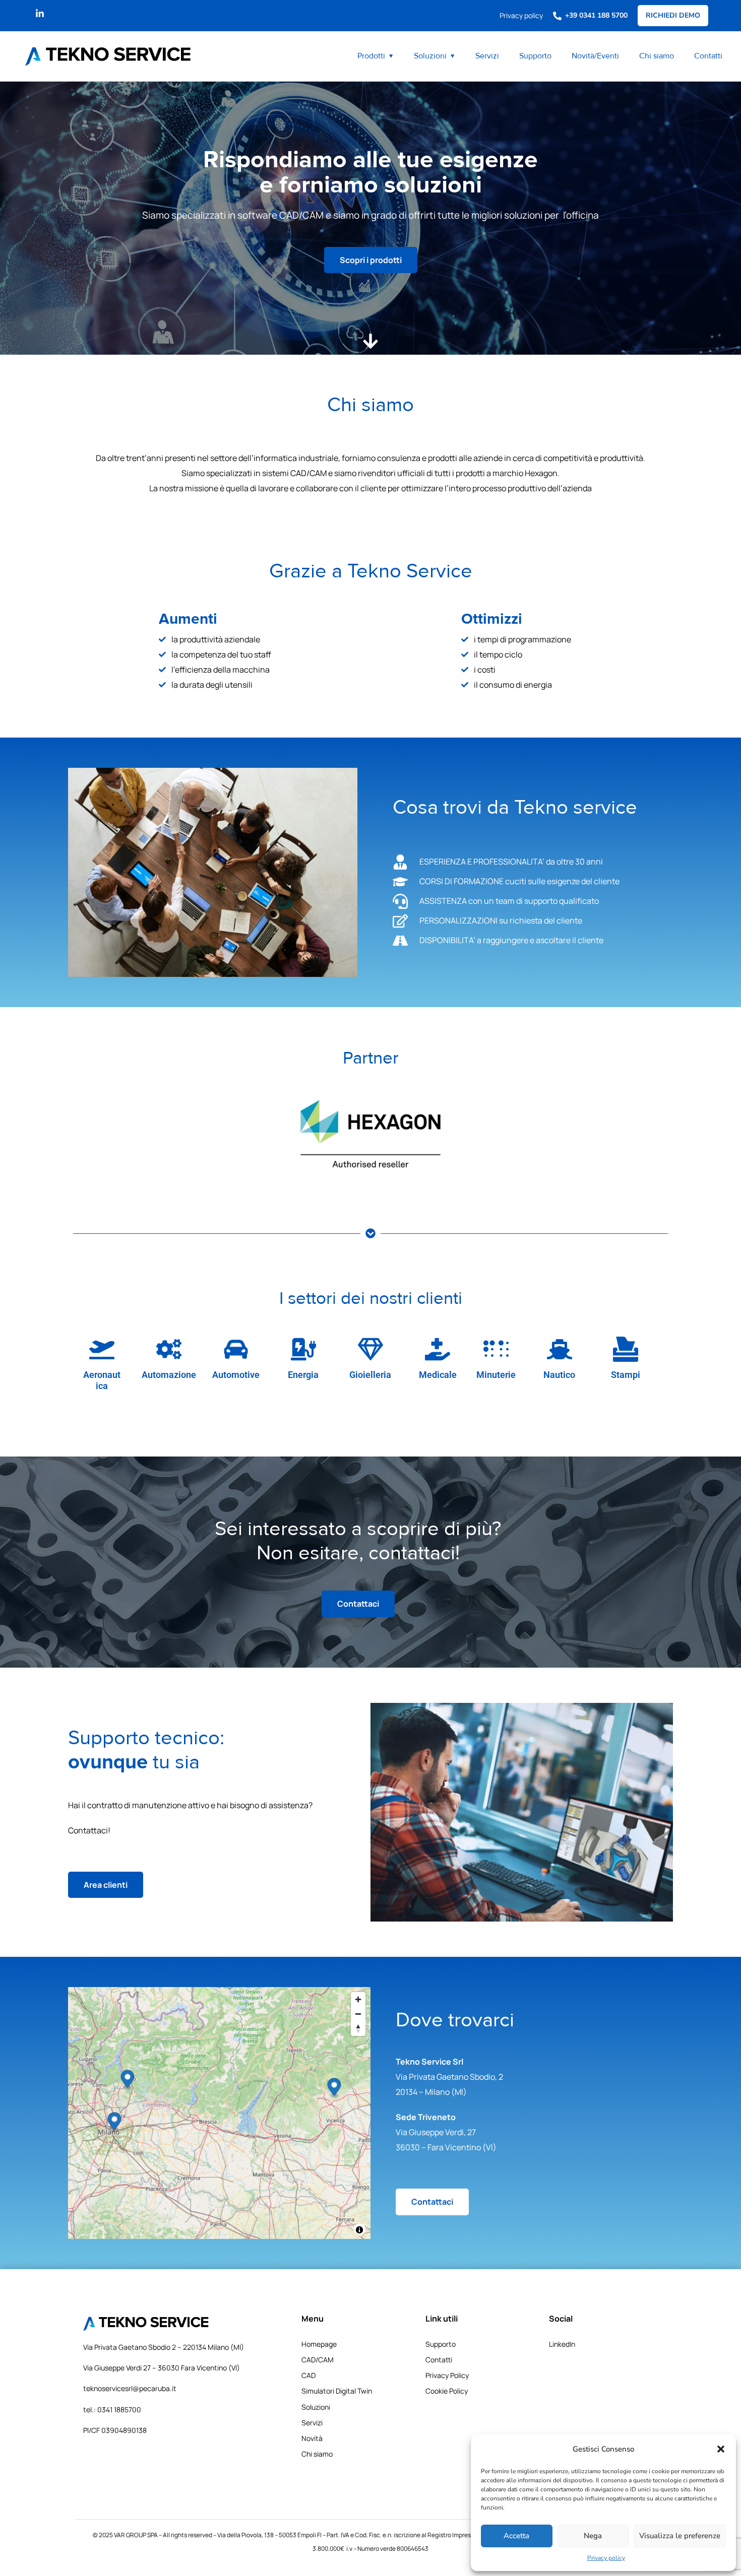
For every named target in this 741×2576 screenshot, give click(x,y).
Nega (593, 2536)
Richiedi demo (673, 15)
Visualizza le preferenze (680, 2536)
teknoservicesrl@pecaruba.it (130, 2388)
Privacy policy (606, 2558)
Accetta (516, 2536)
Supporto (535, 56)
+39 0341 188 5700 (596, 15)
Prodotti (371, 56)
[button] (721, 2449)
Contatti (708, 56)
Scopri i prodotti (371, 260)
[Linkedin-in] (40, 14)
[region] (219, 2113)
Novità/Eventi (595, 56)
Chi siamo (657, 56)
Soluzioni (430, 56)
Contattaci (358, 1604)
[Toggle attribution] (359, 2230)
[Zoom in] (358, 1999)
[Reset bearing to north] (358, 2029)
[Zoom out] (358, 2014)
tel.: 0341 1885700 (112, 2409)
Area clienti (106, 1885)
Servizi (487, 56)
